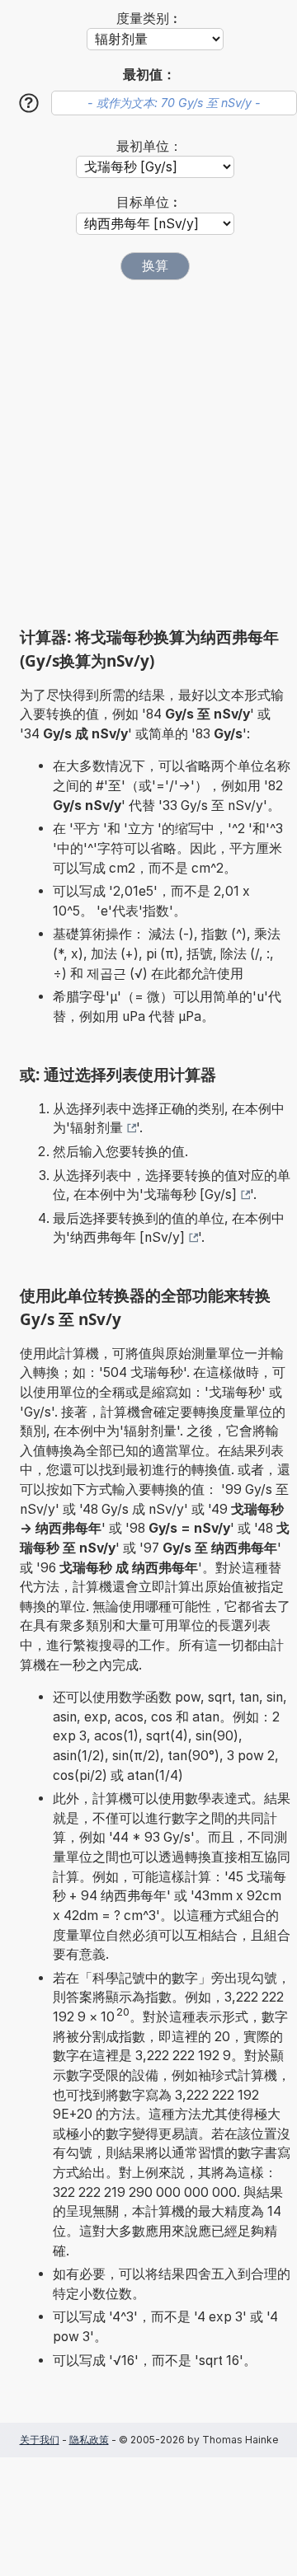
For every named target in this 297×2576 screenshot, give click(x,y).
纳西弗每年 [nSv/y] (127, 1237)
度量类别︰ (149, 19)
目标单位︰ (149, 202)
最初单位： (149, 146)
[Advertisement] (148, 453)
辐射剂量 (97, 1128)
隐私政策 (89, 2440)
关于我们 (40, 2440)
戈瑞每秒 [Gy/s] (190, 1194)
